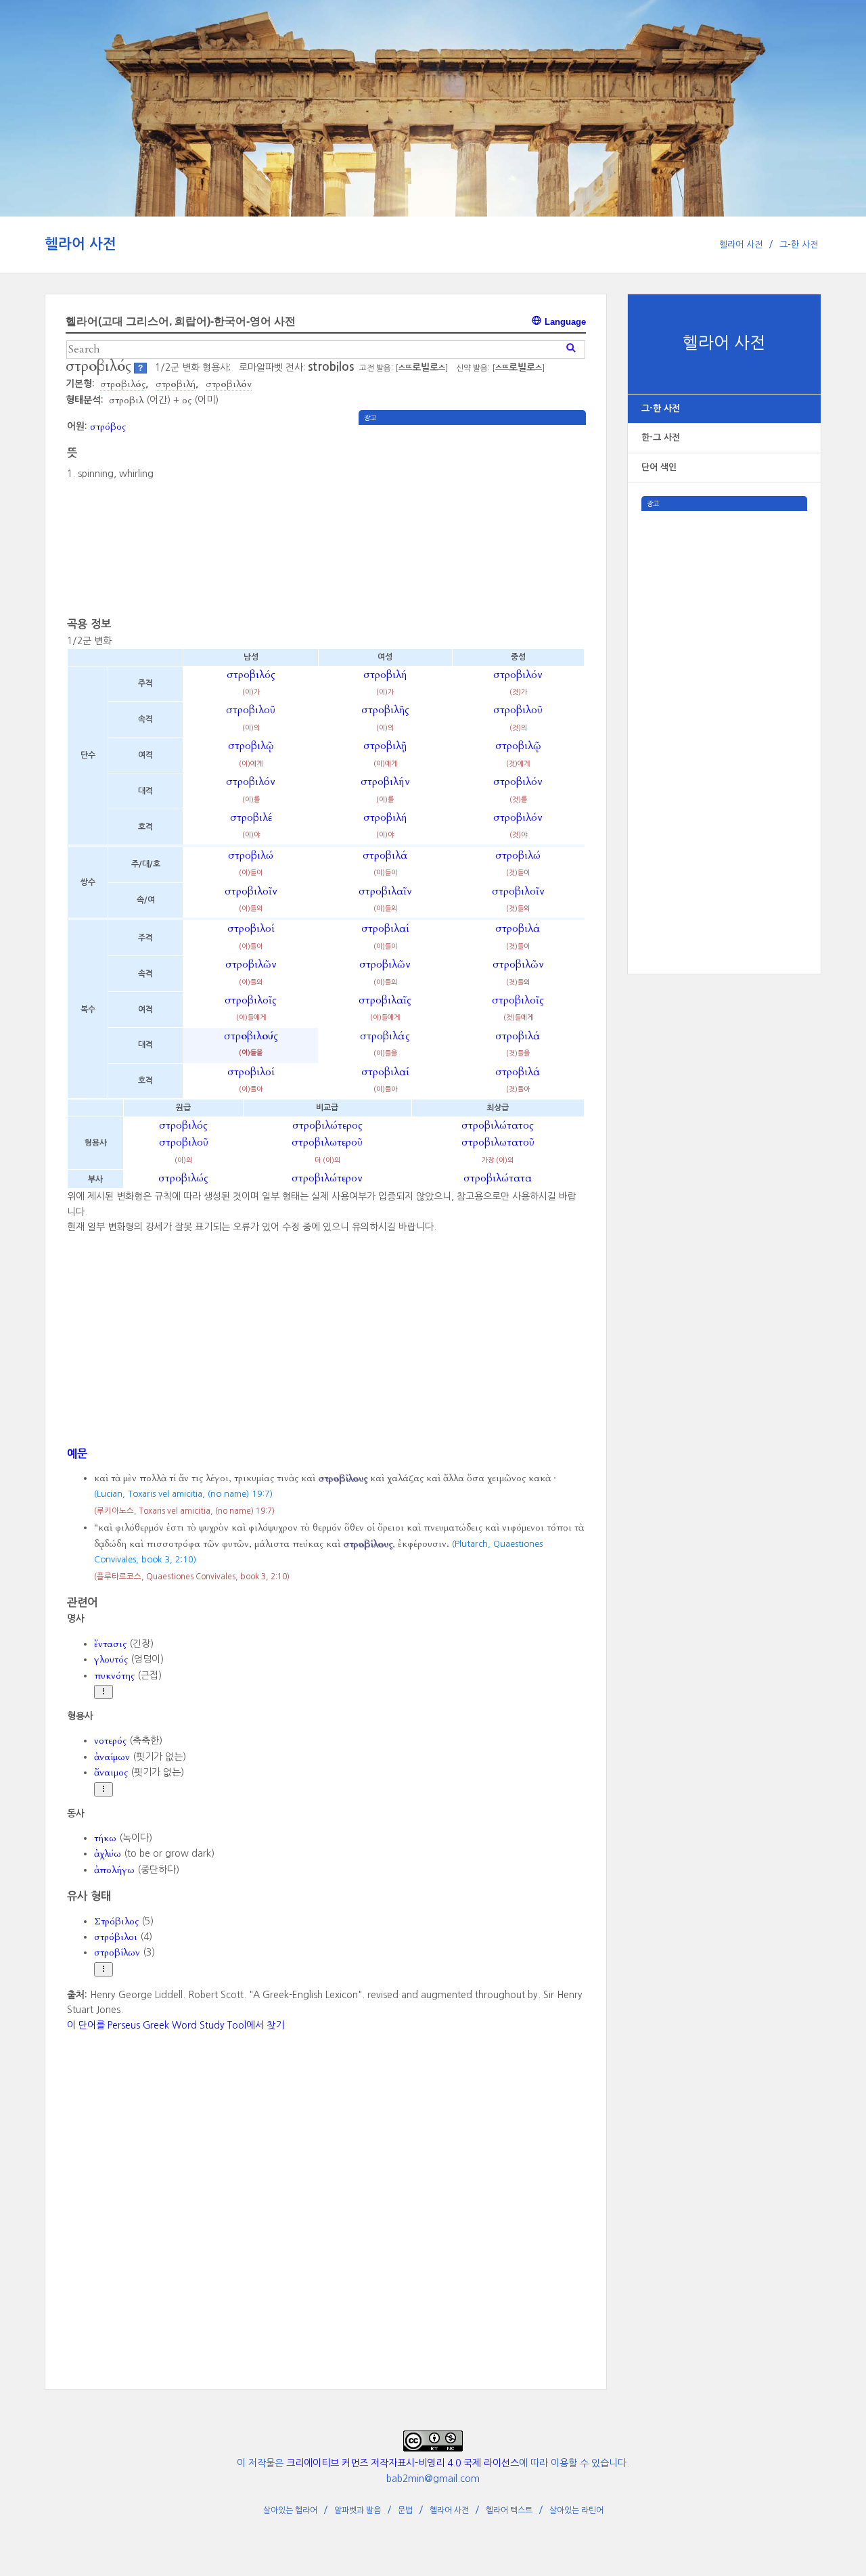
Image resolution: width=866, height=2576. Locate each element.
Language (564, 322)
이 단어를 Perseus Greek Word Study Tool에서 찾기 (176, 2025)
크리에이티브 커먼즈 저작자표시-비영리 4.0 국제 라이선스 (403, 2463)
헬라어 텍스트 (509, 2510)
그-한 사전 (799, 245)
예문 (77, 1453)
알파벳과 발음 (358, 2510)
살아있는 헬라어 (290, 2510)
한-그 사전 (661, 437)
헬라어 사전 (81, 244)
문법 (405, 2510)
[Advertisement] (724, 714)
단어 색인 (659, 467)
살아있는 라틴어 (576, 2510)
